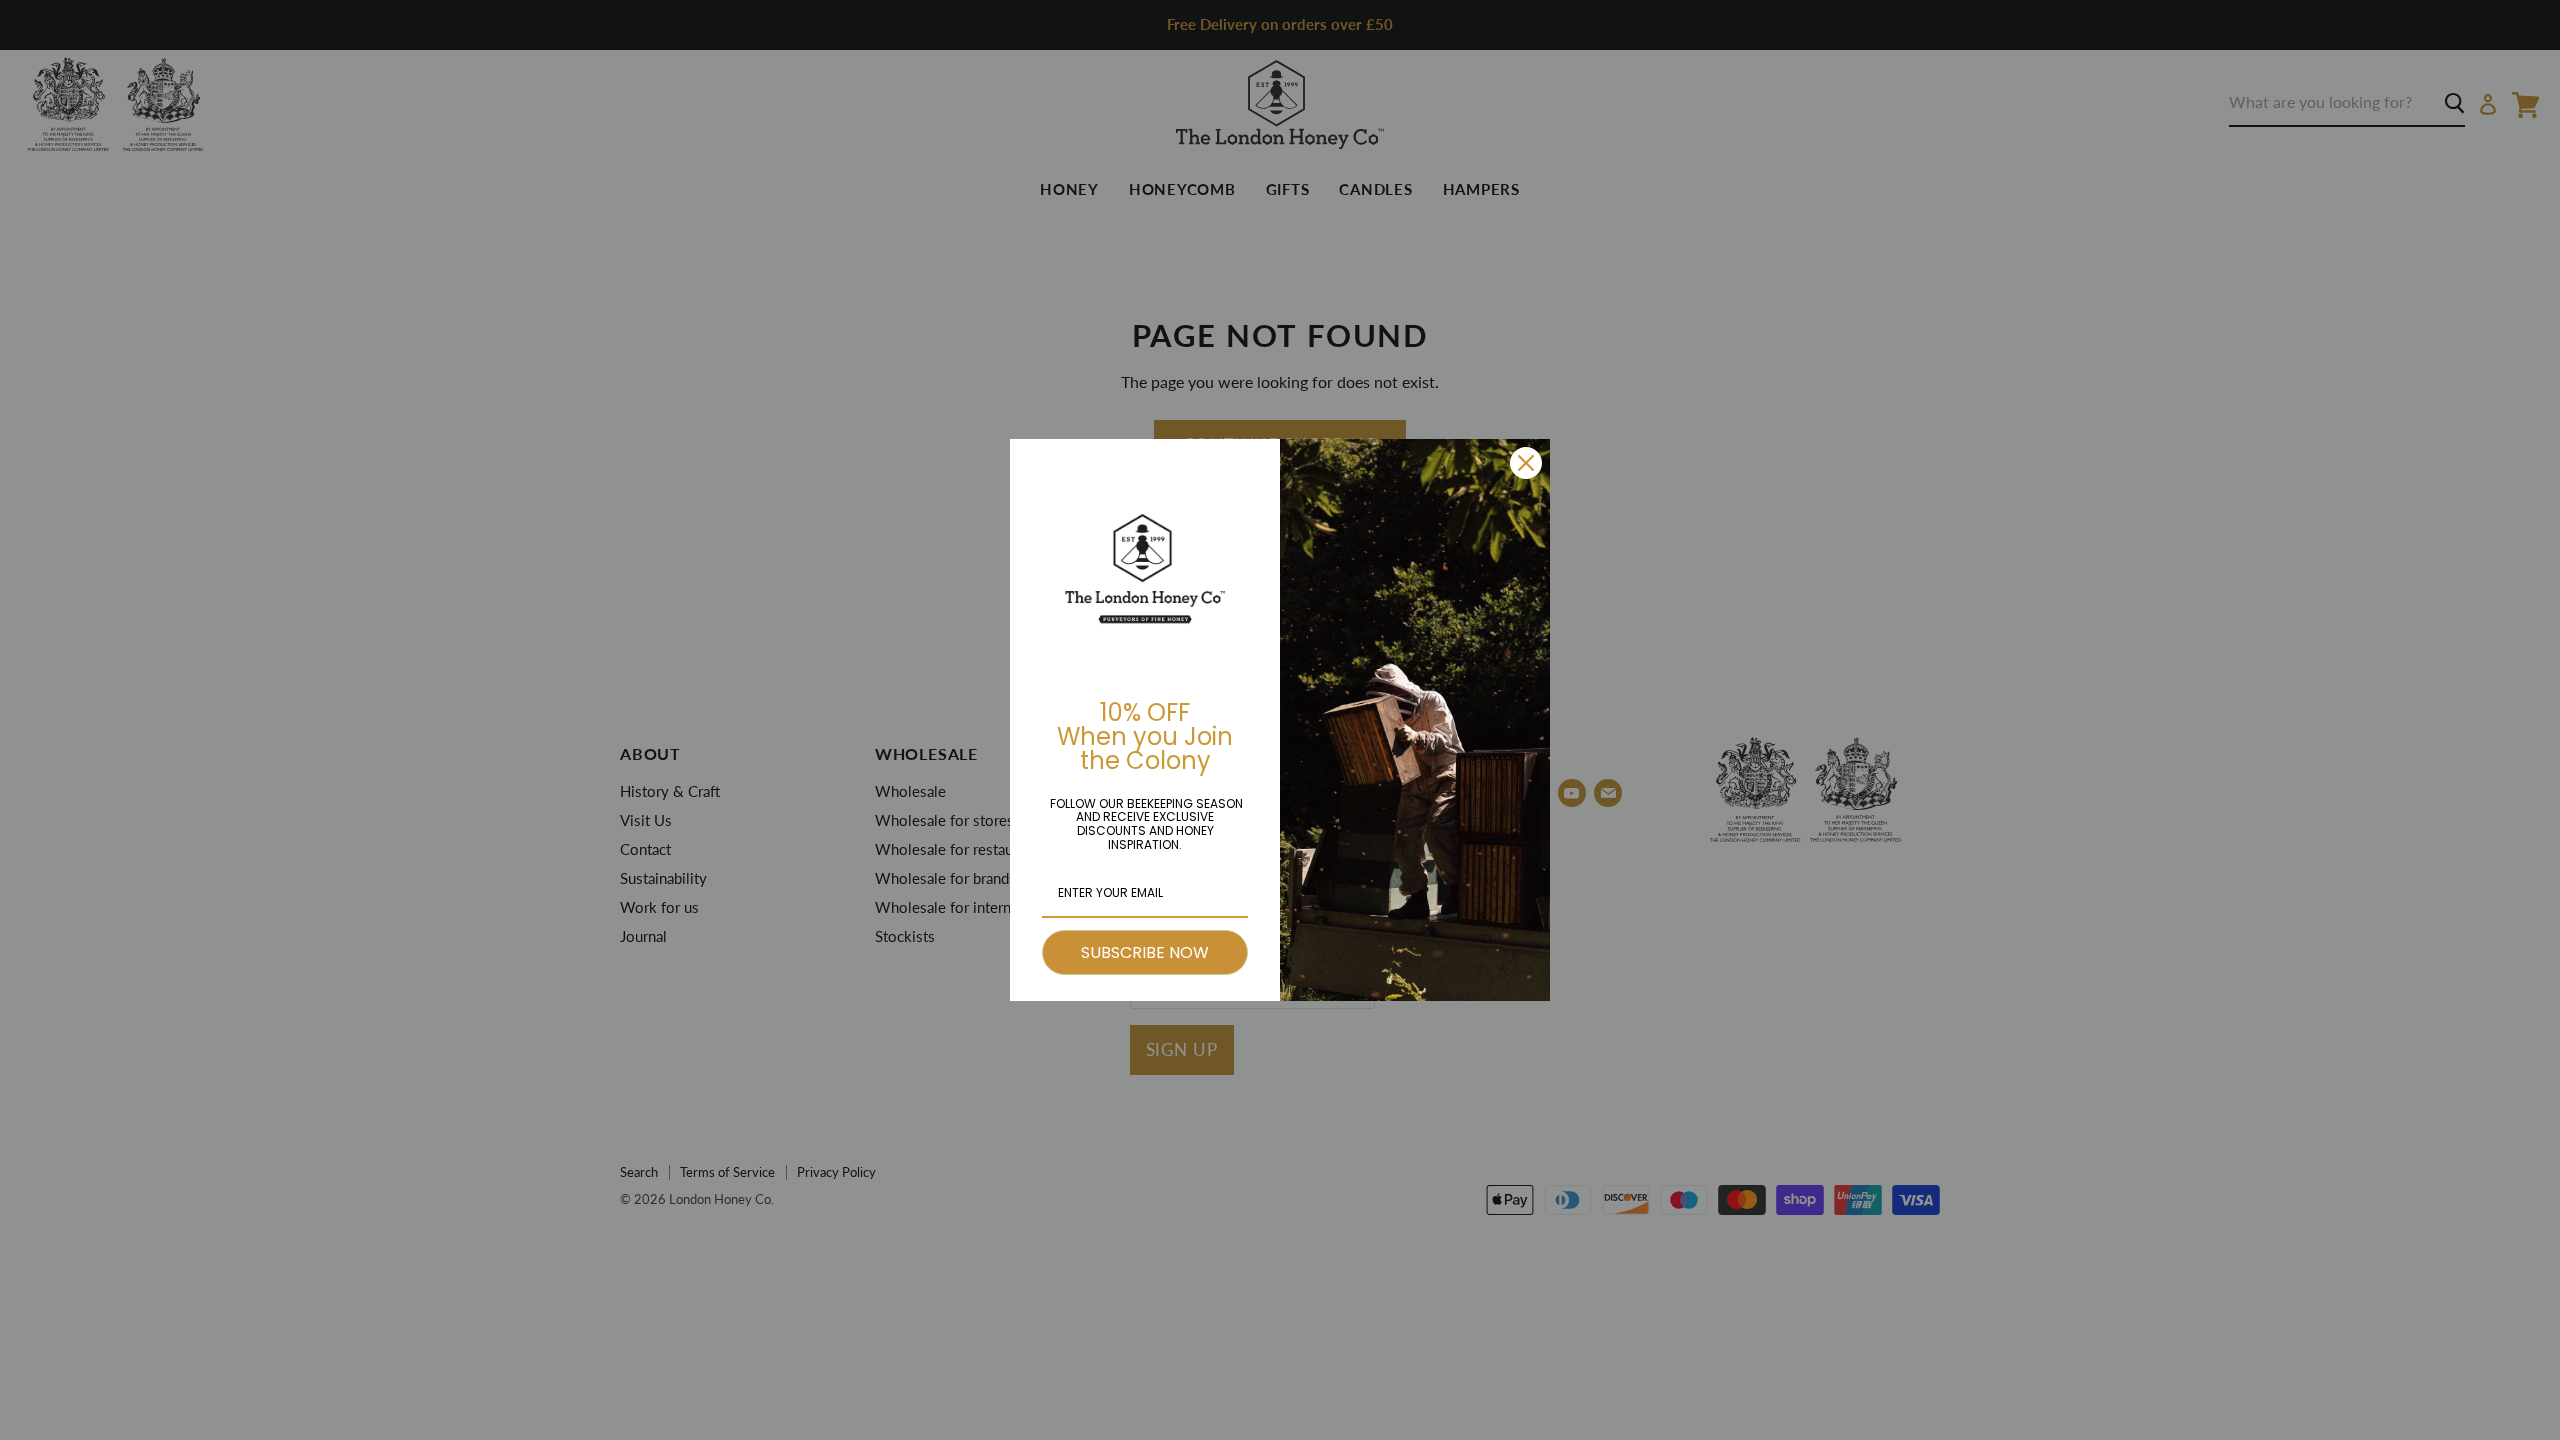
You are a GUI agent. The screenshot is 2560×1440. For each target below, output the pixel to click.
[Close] (1526, 463)
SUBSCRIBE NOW (1145, 952)
